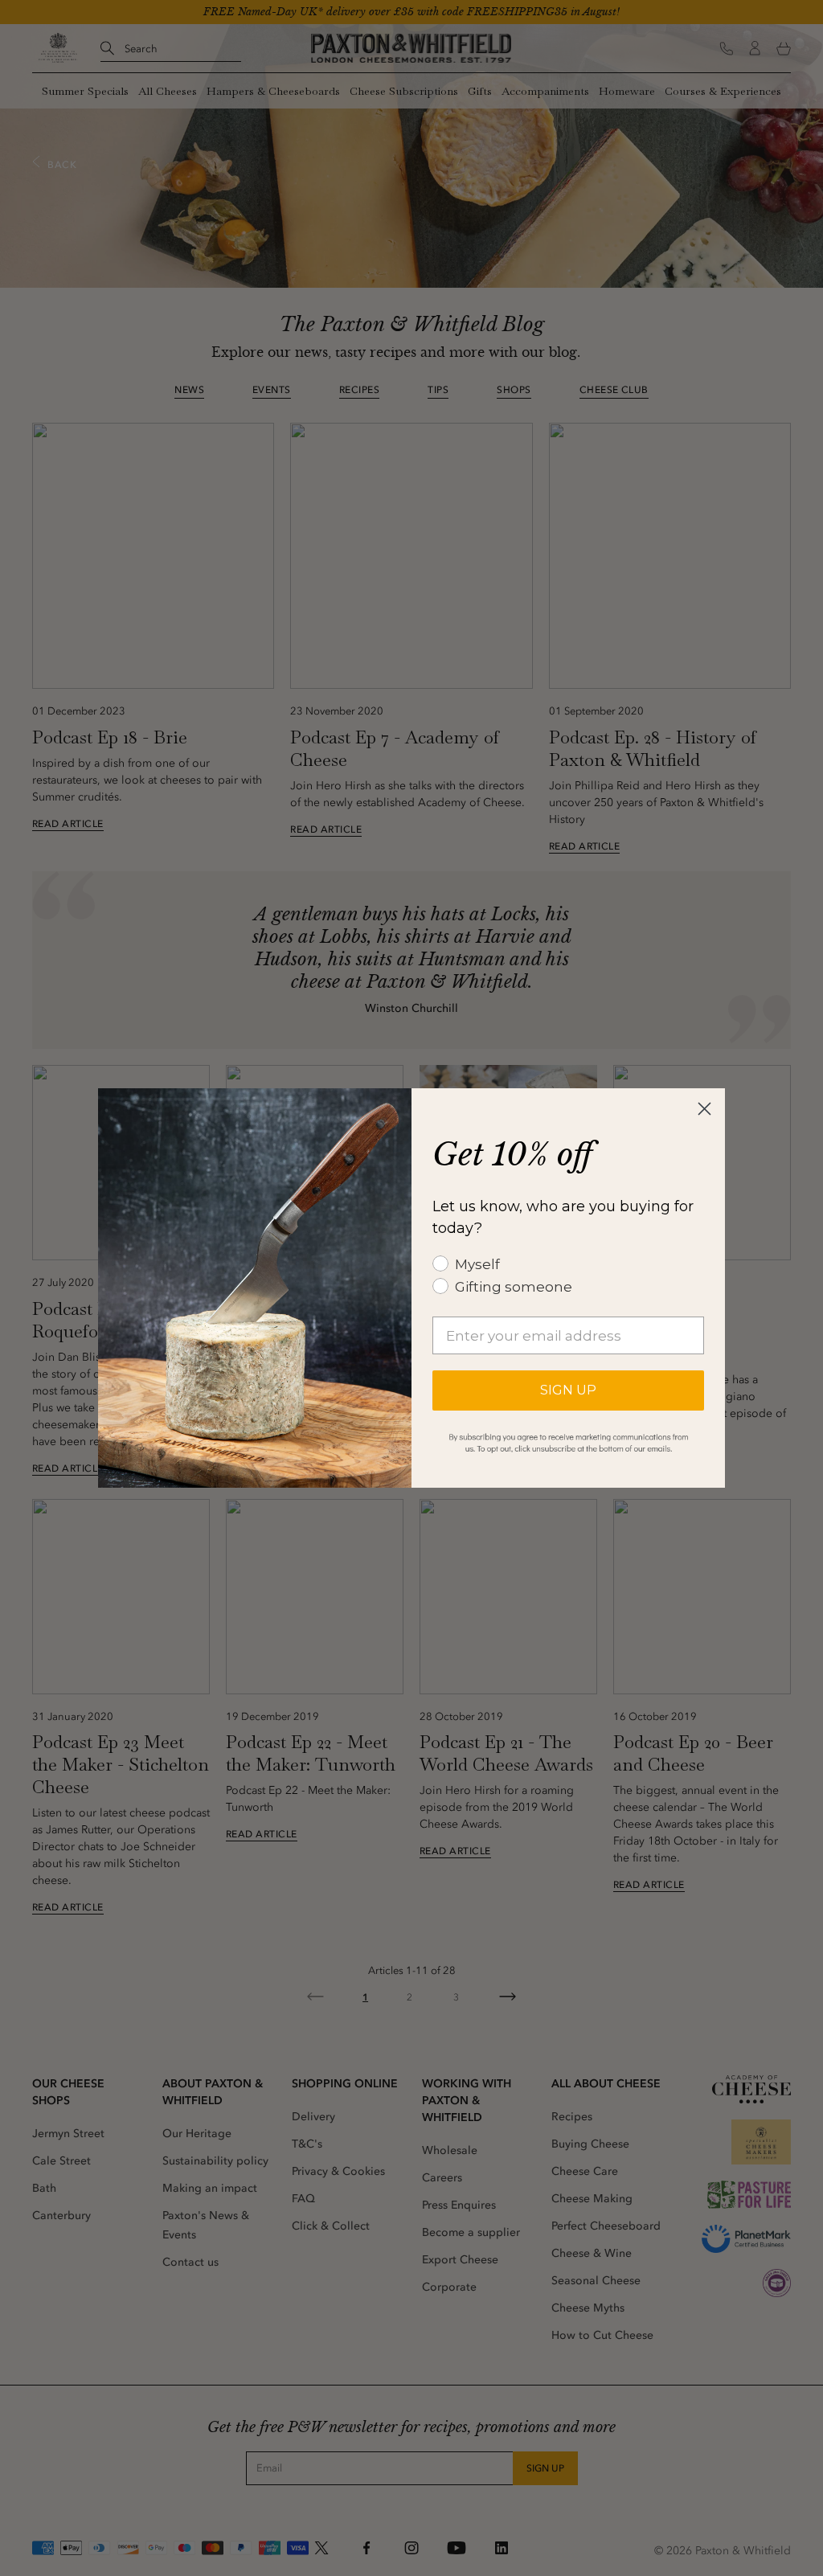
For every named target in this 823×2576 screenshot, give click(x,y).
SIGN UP (568, 1390)
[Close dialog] (704, 1109)
